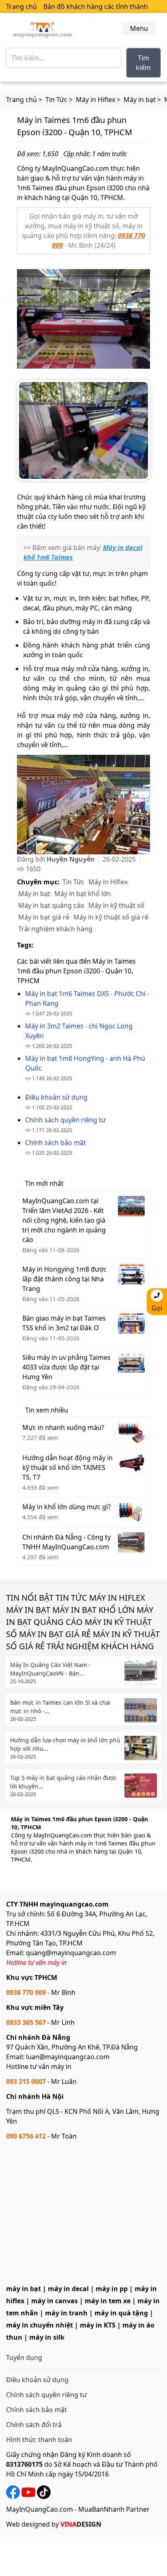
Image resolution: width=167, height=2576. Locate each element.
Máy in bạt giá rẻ (44, 917)
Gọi (157, 1308)
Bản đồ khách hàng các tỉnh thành (96, 6)
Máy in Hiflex (108, 882)
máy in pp (112, 2289)
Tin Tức (73, 882)
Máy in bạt (34, 894)
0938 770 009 (26, 1992)
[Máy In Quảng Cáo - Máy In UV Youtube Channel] (28, 2491)
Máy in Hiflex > (98, 100)
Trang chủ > (24, 100)
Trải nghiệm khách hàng (55, 929)
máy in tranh (66, 2313)
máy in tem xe (108, 2301)
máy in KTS (98, 2325)
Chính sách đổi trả (34, 2425)
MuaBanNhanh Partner (114, 2509)
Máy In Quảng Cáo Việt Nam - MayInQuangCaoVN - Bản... (50, 1669)
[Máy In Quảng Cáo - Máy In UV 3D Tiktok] (43, 2491)
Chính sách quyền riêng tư (46, 2395)
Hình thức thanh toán (39, 2440)
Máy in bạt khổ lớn (83, 894)
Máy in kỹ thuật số (116, 905)
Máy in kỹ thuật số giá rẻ (111, 917)
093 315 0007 (26, 2081)
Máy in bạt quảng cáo (51, 905)
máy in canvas (55, 2301)
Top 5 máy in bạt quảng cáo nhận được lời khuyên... (63, 1782)
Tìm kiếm (143, 63)
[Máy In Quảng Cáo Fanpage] (13, 2491)
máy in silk (47, 2337)
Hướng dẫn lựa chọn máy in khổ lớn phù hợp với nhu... (65, 1744)
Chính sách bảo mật (36, 2410)
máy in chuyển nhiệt (40, 2325)
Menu (139, 28)
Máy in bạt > (142, 100)
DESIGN (81, 2524)
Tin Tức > (59, 100)
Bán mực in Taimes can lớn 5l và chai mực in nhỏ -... (60, 1707)
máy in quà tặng (121, 2313)
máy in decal (68, 2289)
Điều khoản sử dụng (37, 2380)
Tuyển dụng (24, 2357)
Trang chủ (21, 6)
